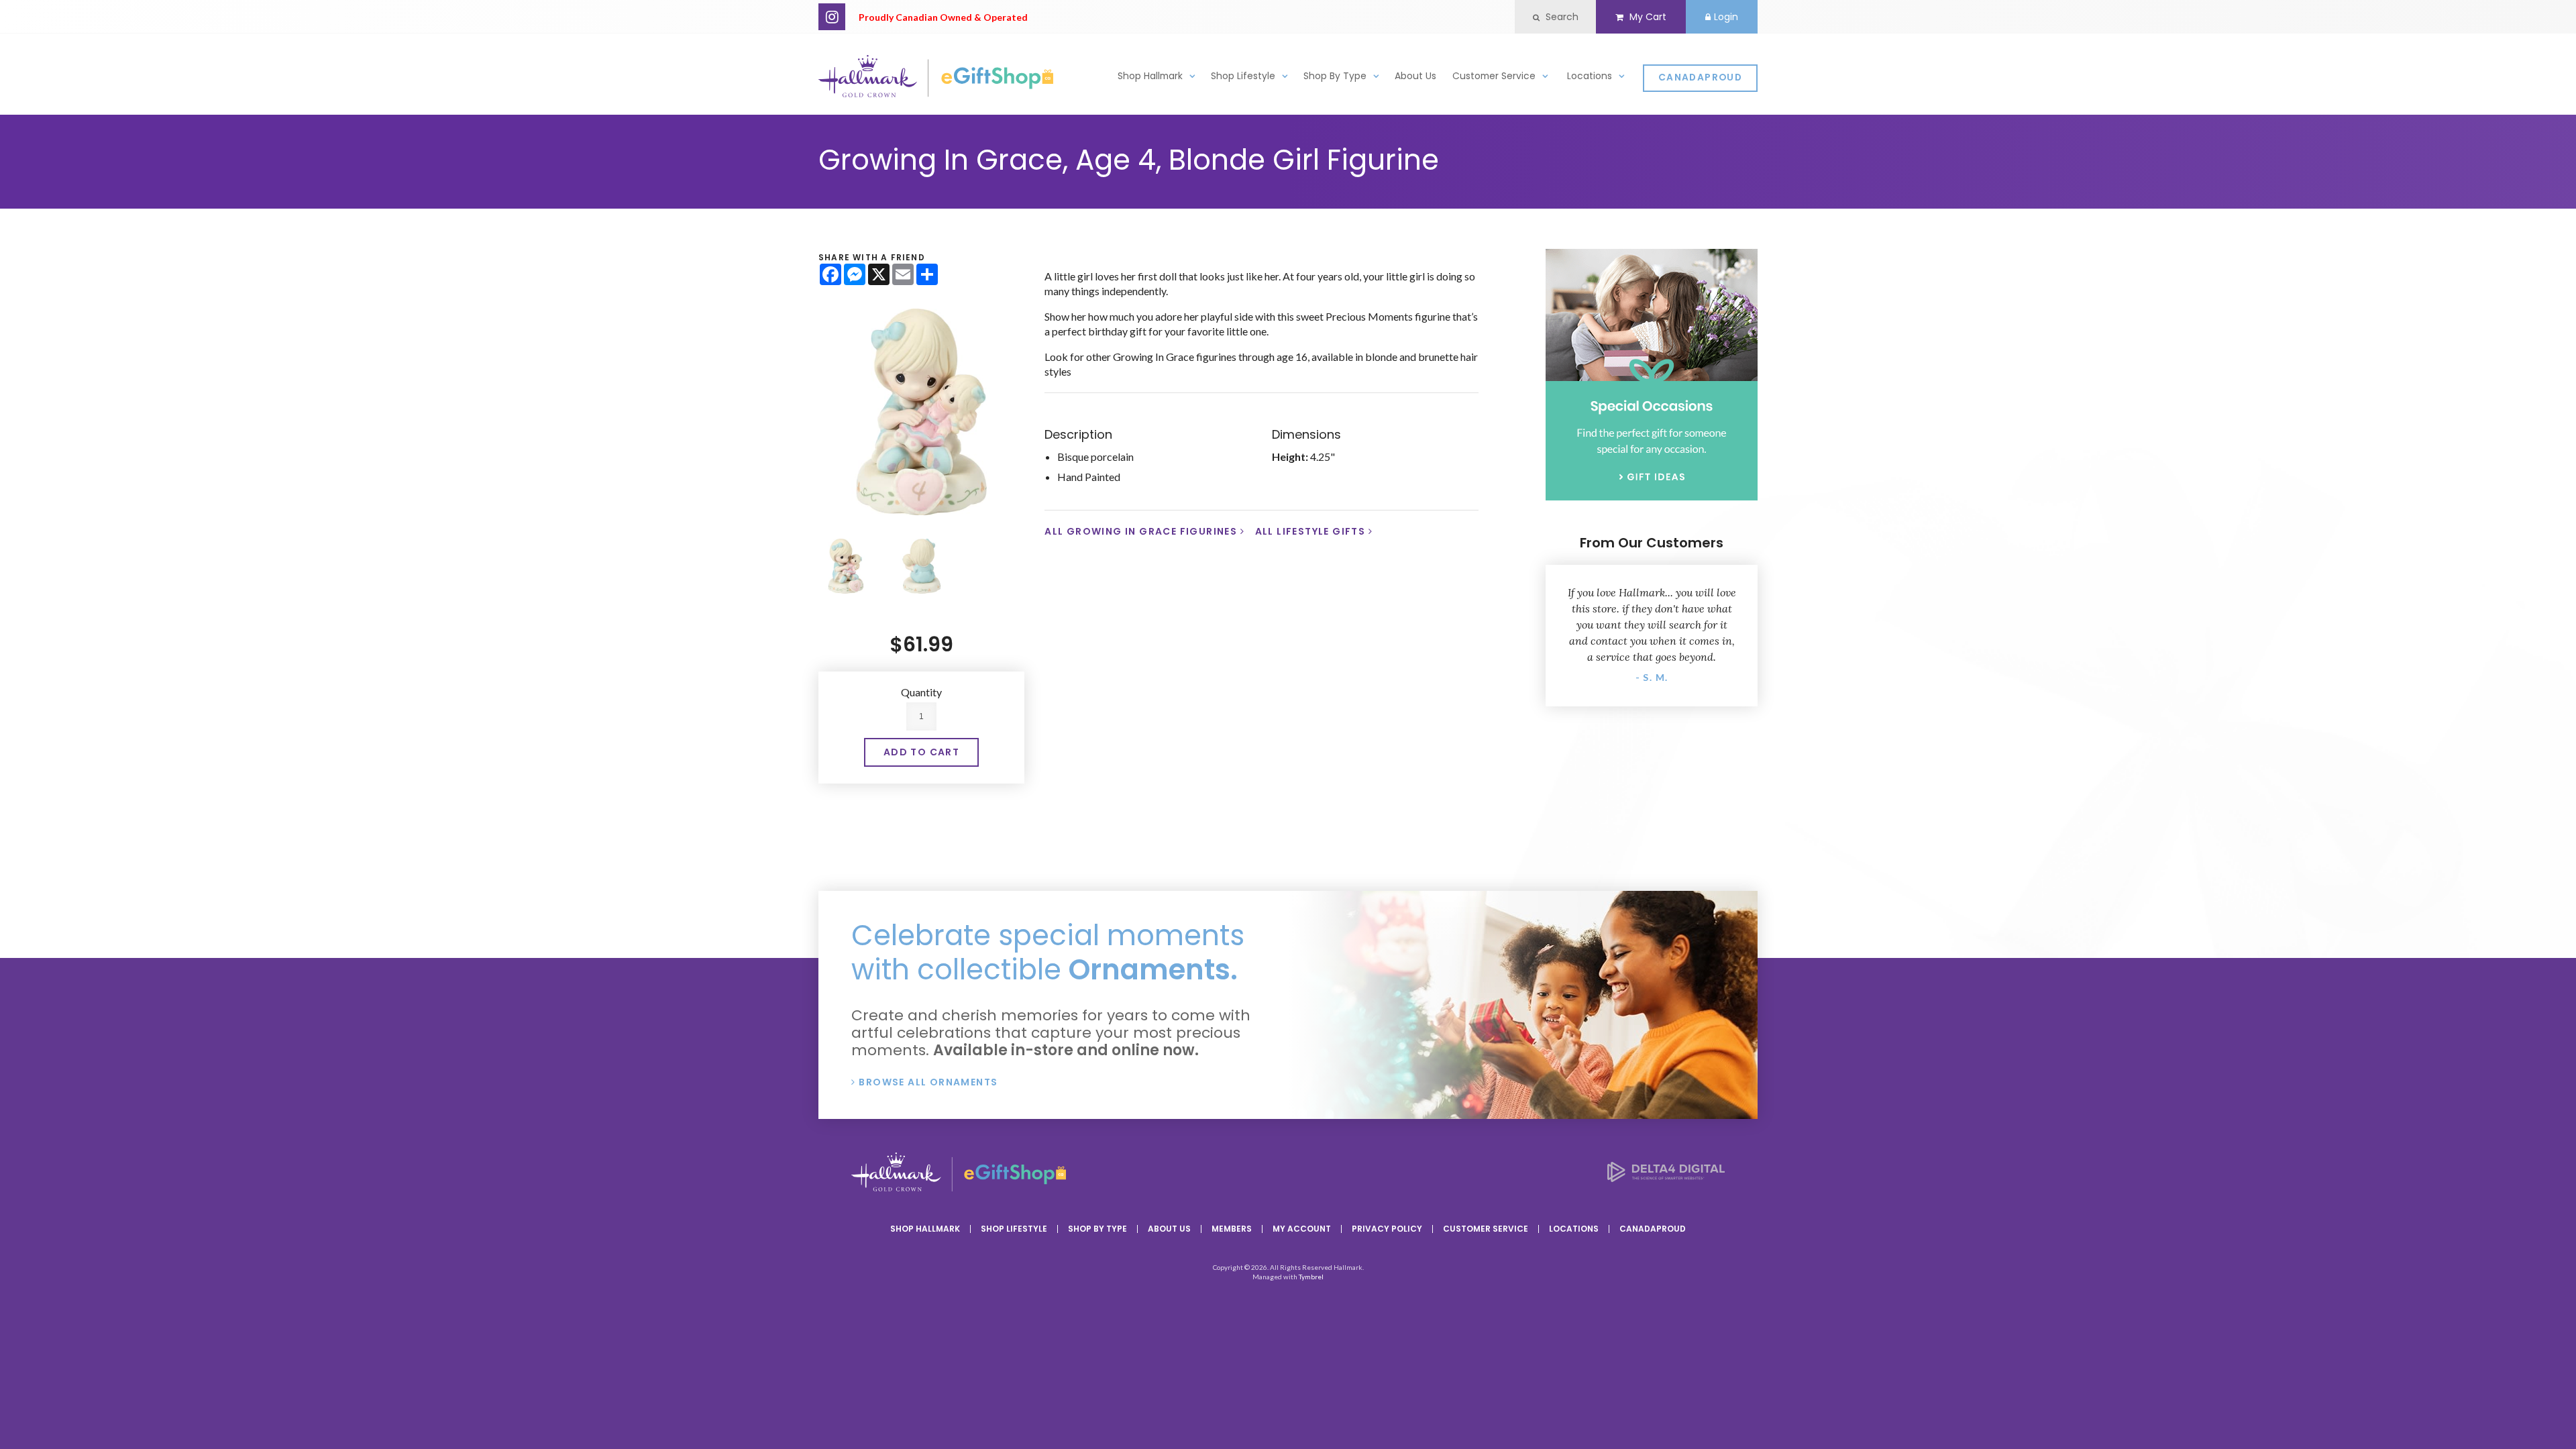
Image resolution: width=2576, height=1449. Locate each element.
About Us (1415, 76)
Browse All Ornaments (928, 1082)
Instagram (832, 17)
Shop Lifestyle (1243, 76)
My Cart (1647, 17)
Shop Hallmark (1150, 76)
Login (1726, 17)
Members (1232, 1229)
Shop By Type (1335, 76)
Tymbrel (1311, 1277)
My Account (1302, 1229)
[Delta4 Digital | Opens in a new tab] (1666, 1178)
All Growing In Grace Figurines (1141, 531)
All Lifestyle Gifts (1310, 531)
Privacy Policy (1387, 1229)
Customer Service (1494, 76)
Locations (1590, 76)
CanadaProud (1700, 77)
